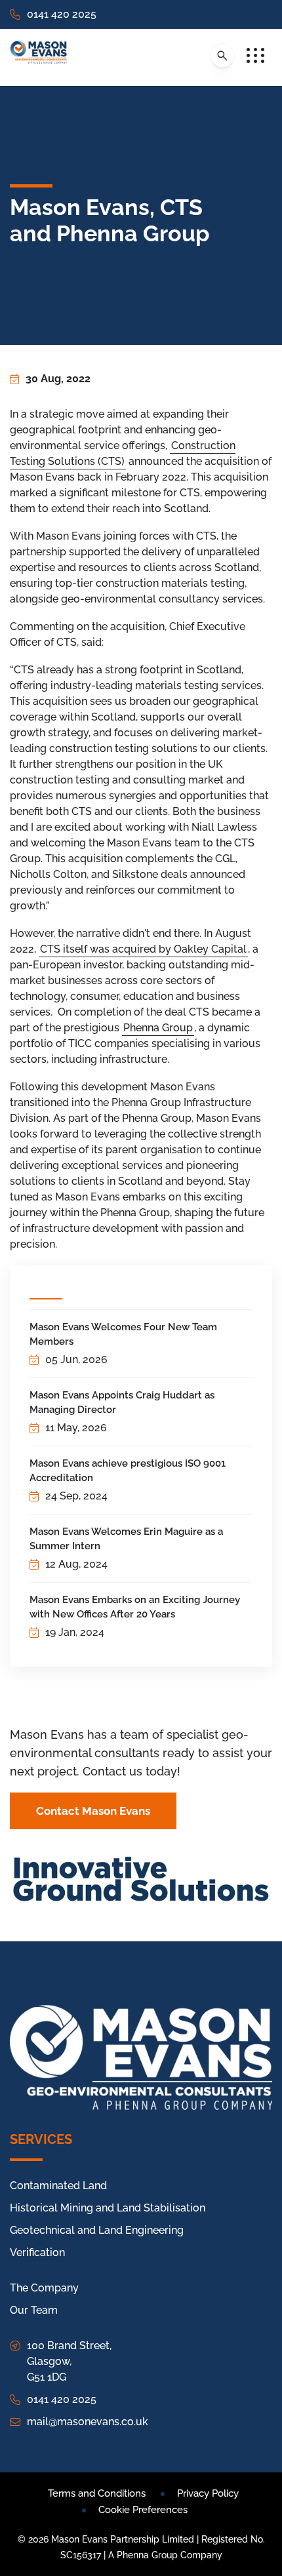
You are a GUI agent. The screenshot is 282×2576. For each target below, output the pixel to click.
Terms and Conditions (97, 2493)
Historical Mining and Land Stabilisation (108, 2208)
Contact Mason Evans (93, 1811)
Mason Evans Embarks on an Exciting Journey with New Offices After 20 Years (135, 1607)
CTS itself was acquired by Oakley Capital (143, 949)
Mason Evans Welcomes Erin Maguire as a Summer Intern (126, 1539)
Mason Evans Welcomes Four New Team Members (123, 1334)
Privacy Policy (208, 2493)
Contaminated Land (58, 2186)
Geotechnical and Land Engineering (97, 2230)
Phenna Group (158, 1028)
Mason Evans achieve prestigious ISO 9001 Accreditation (128, 1471)
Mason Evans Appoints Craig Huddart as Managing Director (122, 1402)
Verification (37, 2252)
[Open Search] (222, 56)
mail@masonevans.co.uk (88, 2422)
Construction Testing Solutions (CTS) (123, 453)
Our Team (34, 2310)
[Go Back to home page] (39, 57)
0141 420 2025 (62, 14)
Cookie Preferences (143, 2510)
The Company (44, 2288)
